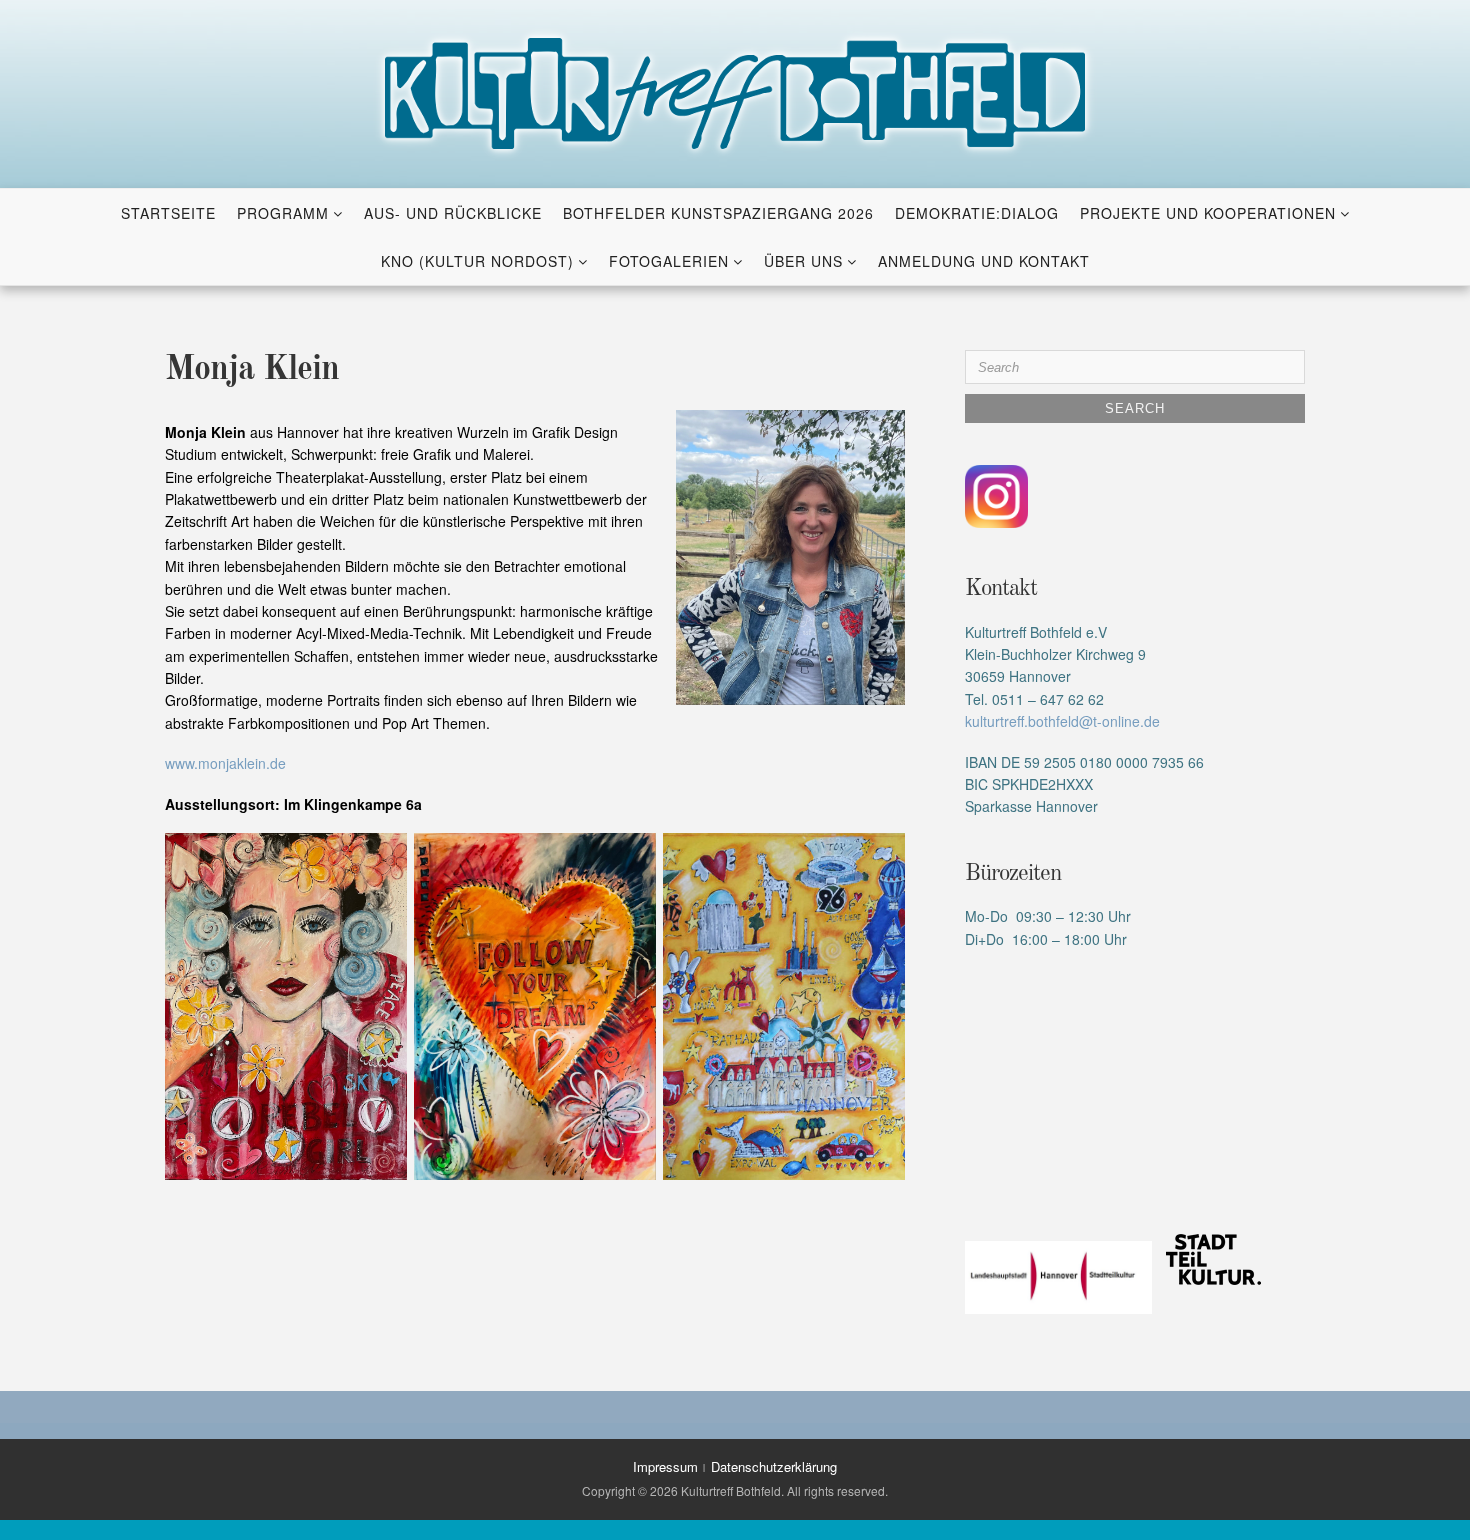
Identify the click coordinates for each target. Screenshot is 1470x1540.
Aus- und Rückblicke (453, 213)
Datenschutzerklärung (774, 1466)
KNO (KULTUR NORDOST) (477, 261)
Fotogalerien (669, 261)
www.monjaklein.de (225, 763)
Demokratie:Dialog (977, 213)
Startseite (168, 213)
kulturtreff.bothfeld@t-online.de (1062, 721)
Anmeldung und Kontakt (984, 261)
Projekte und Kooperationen (1208, 213)
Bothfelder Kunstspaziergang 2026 (718, 213)
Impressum (665, 1466)
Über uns (803, 261)
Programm (283, 213)
